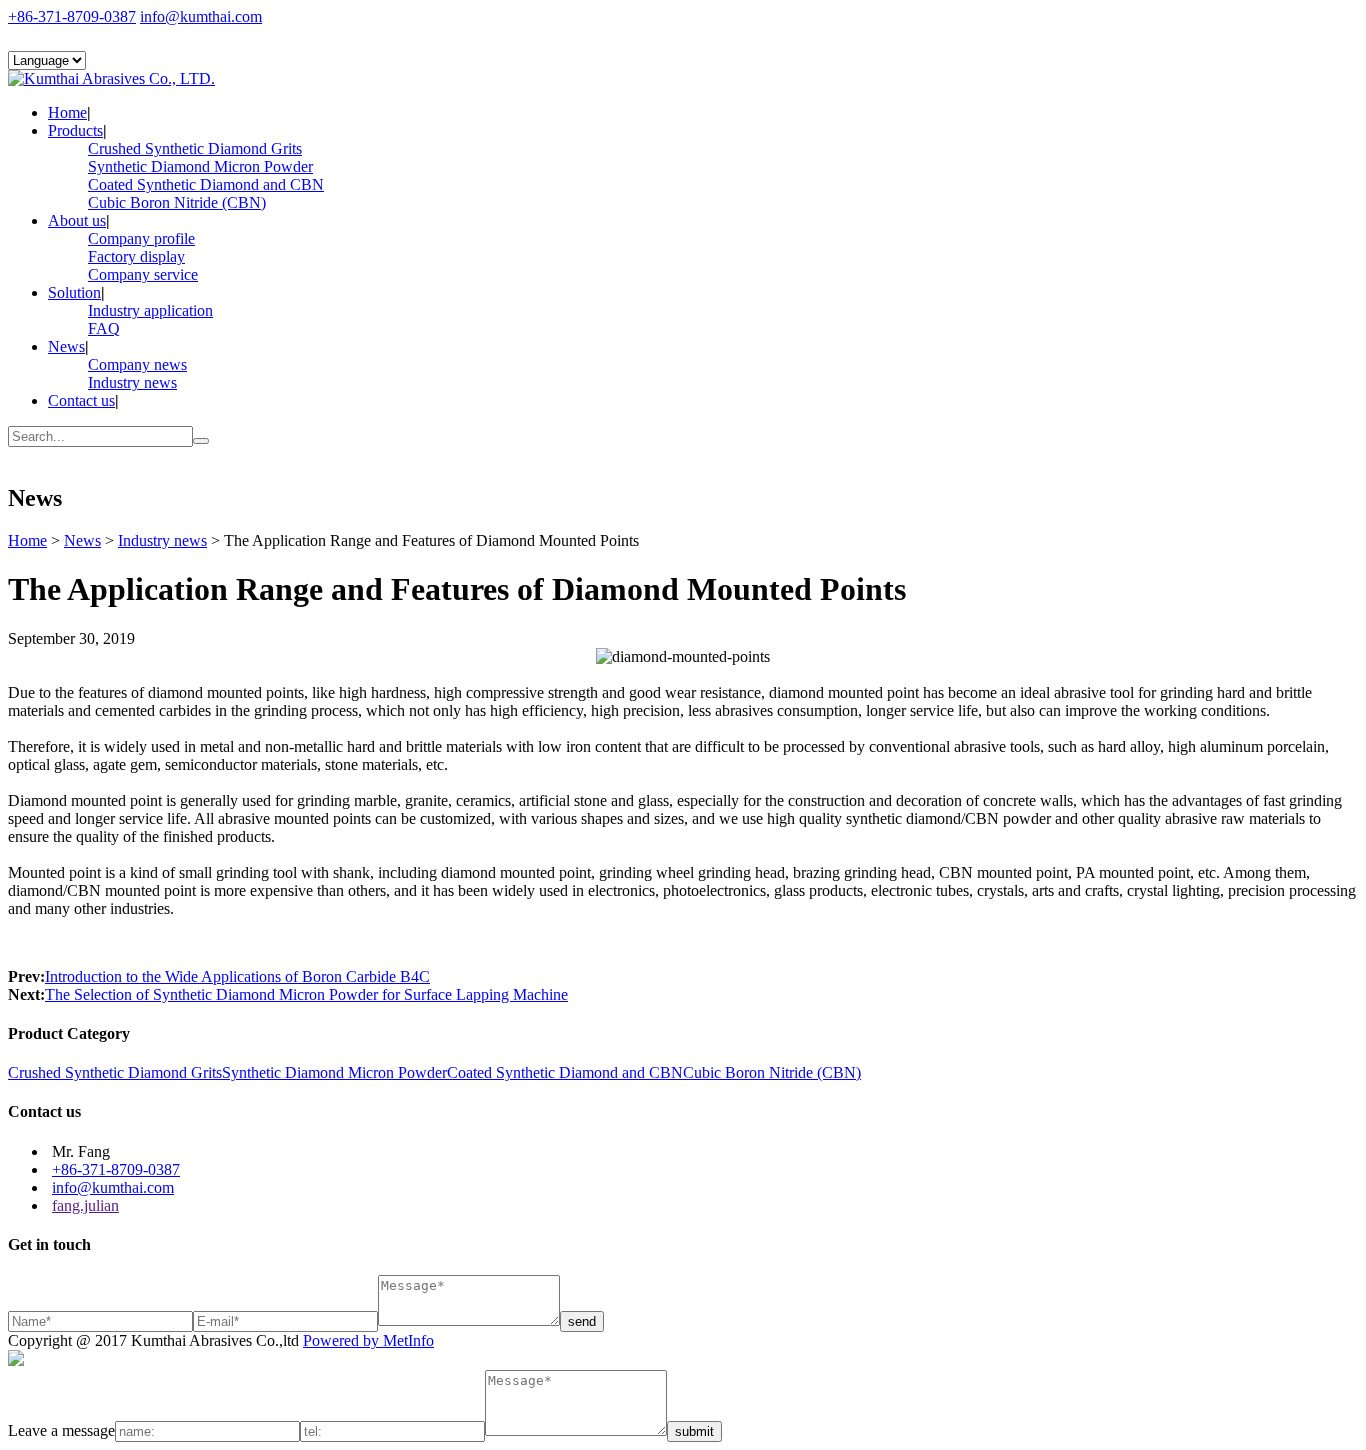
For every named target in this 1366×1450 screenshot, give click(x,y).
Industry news (132, 382)
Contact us (81, 400)
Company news (137, 364)
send (582, 1321)
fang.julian (85, 1205)
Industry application (150, 310)
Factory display (136, 256)
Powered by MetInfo (368, 1340)
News (66, 346)
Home (67, 112)
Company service (143, 274)
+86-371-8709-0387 (72, 16)
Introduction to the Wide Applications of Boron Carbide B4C (237, 976)
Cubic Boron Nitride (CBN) (177, 202)
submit (694, 1431)
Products (75, 130)
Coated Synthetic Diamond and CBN (206, 184)
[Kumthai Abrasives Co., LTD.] (111, 78)
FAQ (104, 328)
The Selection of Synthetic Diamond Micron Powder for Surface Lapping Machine (306, 994)
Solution (74, 292)
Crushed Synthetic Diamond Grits (195, 148)
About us (77, 220)
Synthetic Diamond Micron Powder (200, 166)
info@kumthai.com (201, 16)
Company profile (141, 238)
